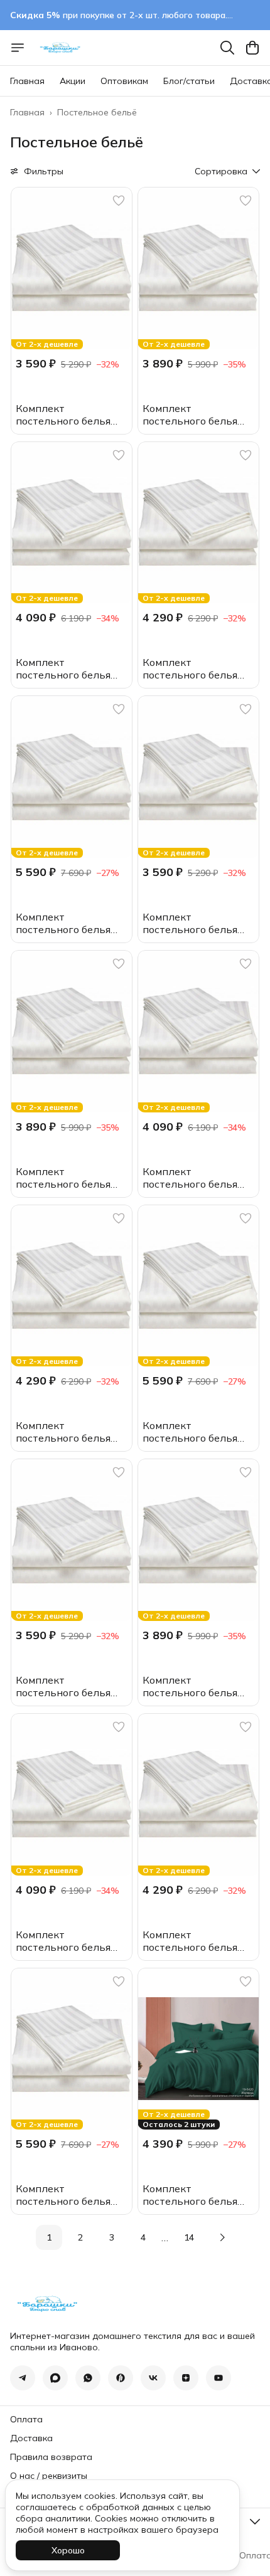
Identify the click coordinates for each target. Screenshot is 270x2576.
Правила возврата (51, 2457)
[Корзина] (252, 48)
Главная (27, 81)
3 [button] (112, 2237)
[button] (72, 268)
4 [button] (143, 2237)
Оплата (26, 2419)
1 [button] (49, 2237)
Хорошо (68, 2550)
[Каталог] (18, 48)
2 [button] (80, 2237)
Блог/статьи (189, 81)
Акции (73, 81)
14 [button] (189, 2237)
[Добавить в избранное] (119, 201)
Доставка (31, 2438)
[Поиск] (227, 48)
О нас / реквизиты (49, 2476)
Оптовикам (124, 81)
